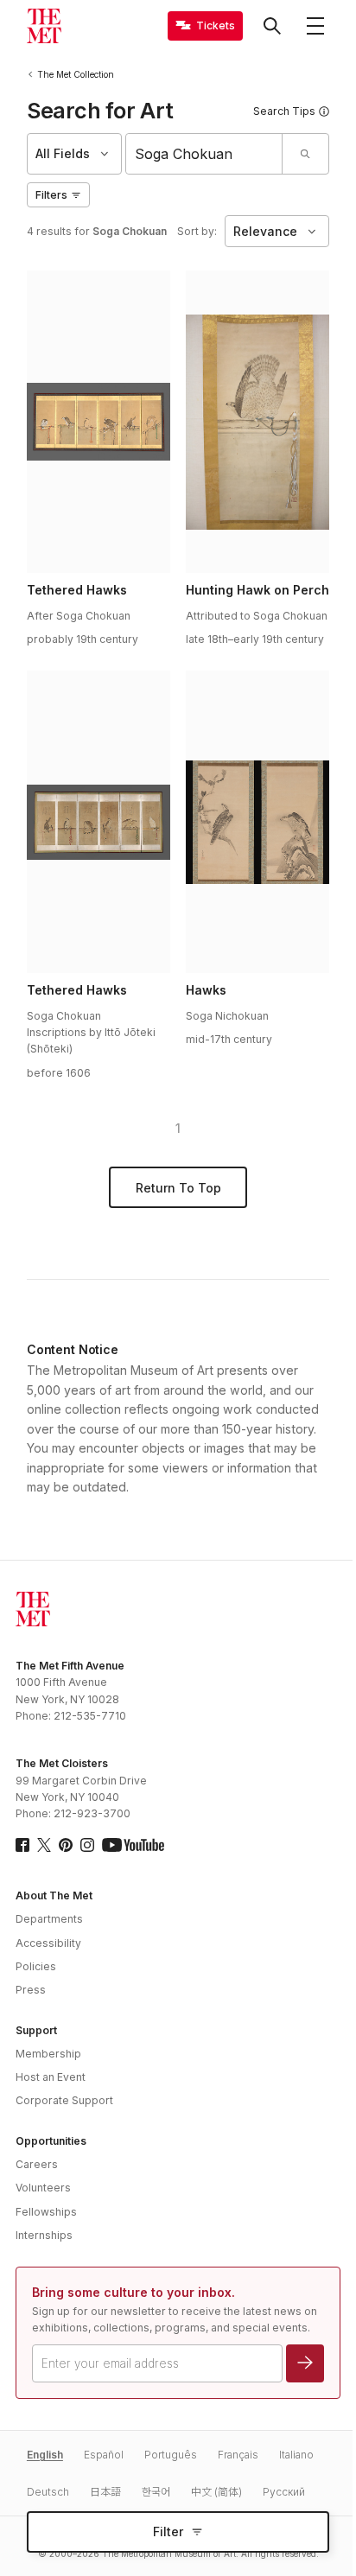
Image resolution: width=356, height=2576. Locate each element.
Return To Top (178, 1188)
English (45, 2455)
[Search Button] (272, 26)
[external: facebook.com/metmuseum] (22, 1845)
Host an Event (51, 2077)
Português (171, 2455)
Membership (48, 2054)
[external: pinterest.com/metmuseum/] (66, 1845)
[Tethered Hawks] (99, 422)
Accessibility (48, 1943)
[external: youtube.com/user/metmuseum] (133, 1845)
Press (31, 1990)
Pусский (284, 2492)
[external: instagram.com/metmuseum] (87, 1845)
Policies (36, 1966)
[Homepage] (44, 26)
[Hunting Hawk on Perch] (257, 422)
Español (104, 2455)
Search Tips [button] (284, 111)
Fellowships (46, 2212)
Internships (44, 2235)
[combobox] (204, 154)
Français (238, 2455)
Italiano (296, 2455)
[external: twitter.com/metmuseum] (44, 1845)
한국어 (156, 2492)
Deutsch (48, 2492)
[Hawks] (257, 822)
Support (36, 2030)
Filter (168, 2531)
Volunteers (43, 2188)
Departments (49, 1919)
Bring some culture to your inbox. (133, 2292)
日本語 (105, 2492)
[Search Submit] (305, 154)
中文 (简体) (216, 2492)
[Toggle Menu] (315, 26)
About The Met (54, 1895)
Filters (51, 195)
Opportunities (51, 2141)
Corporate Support (64, 2100)
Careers (37, 2164)
